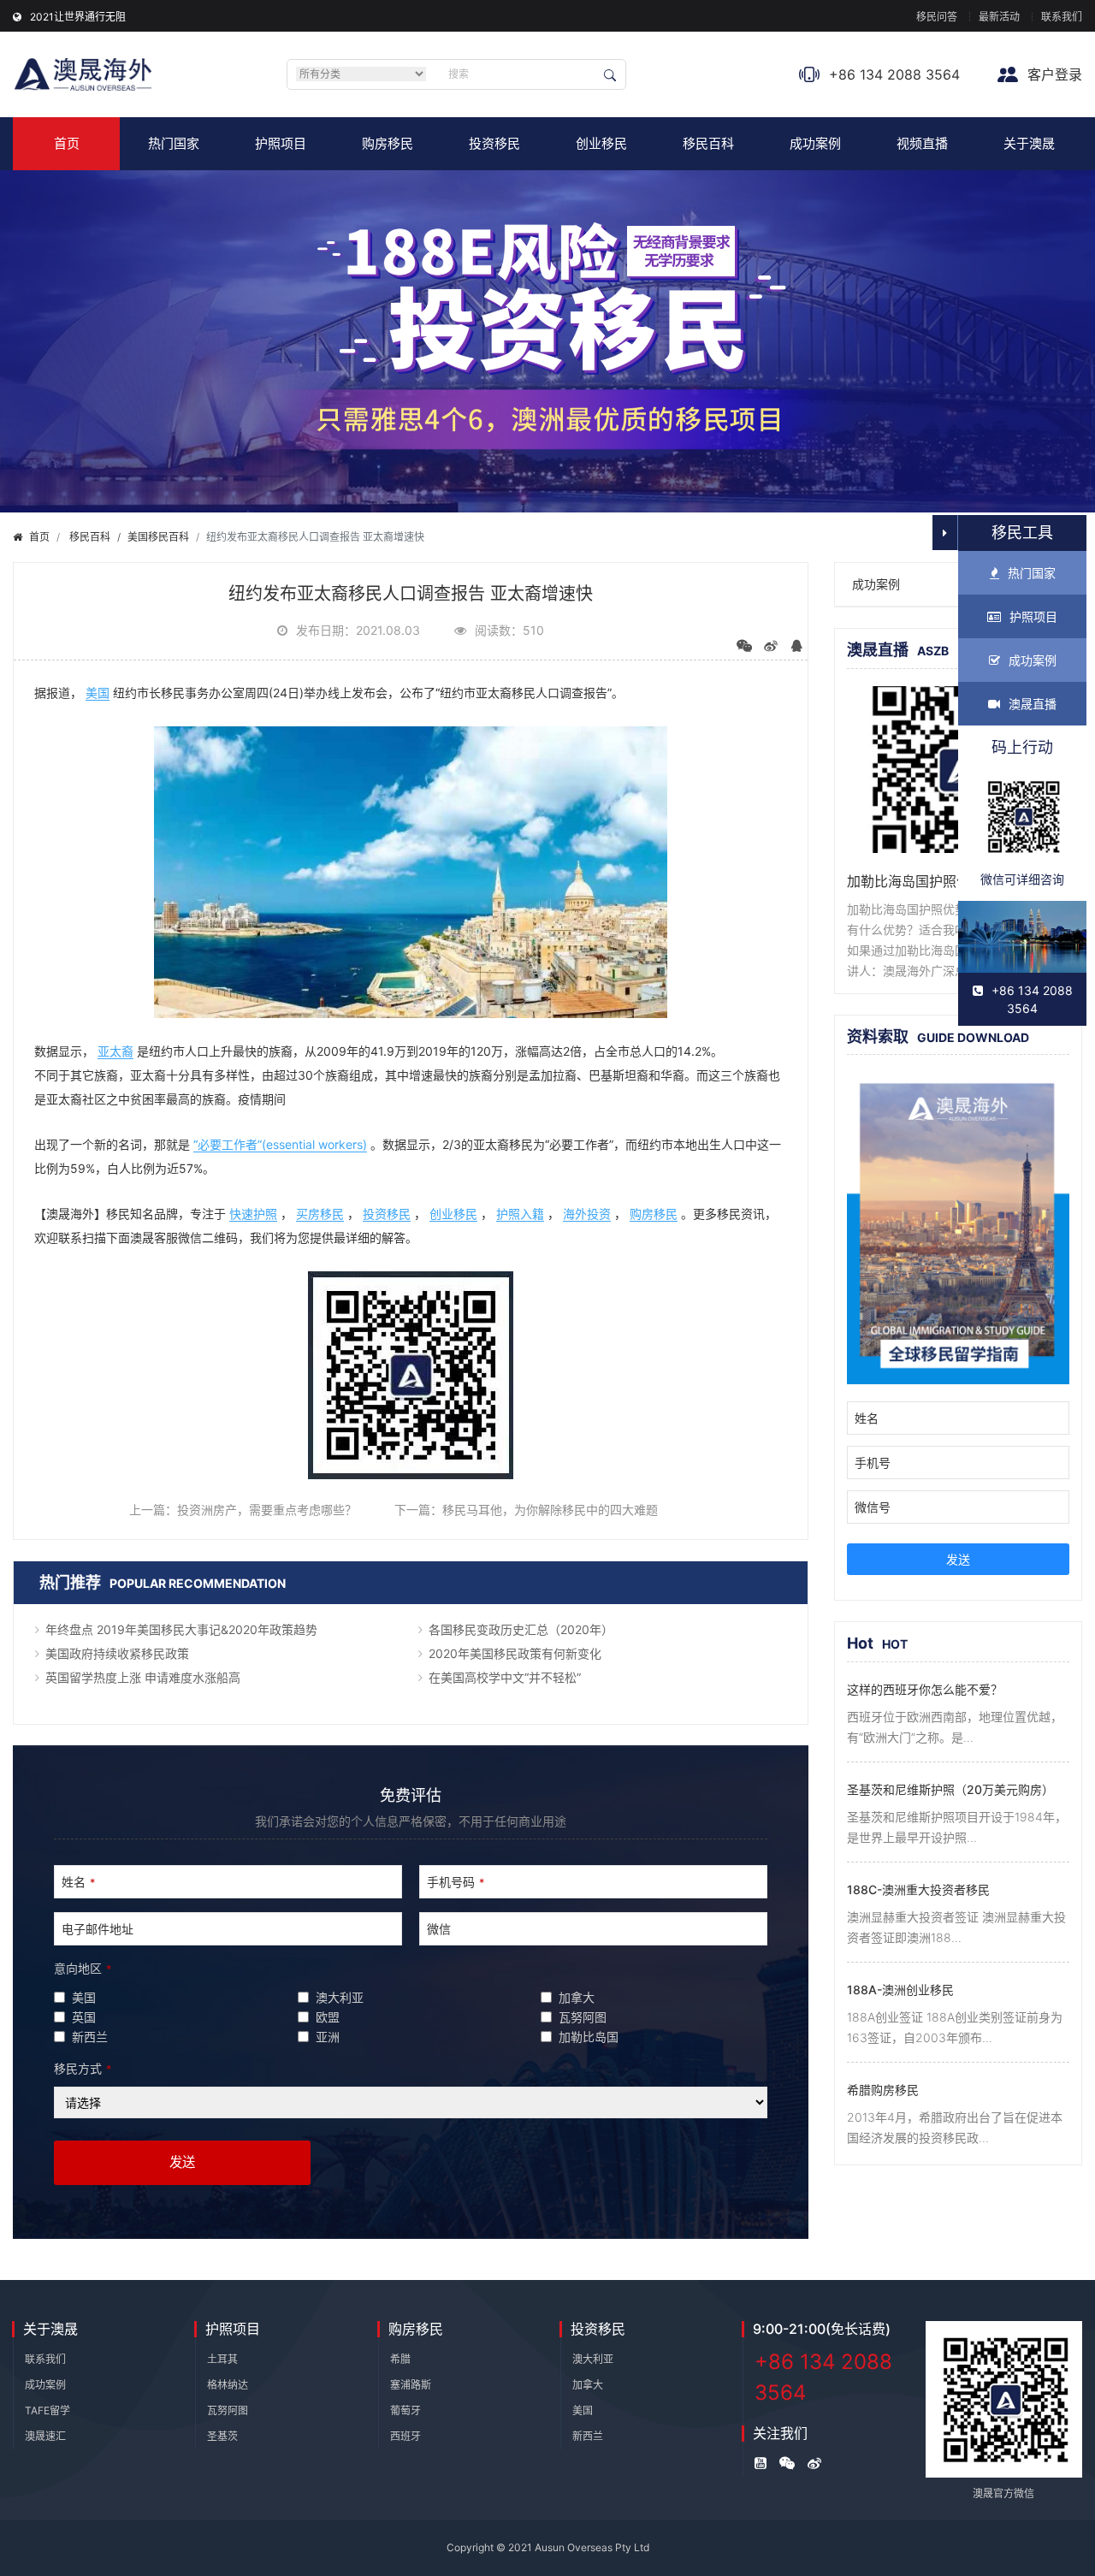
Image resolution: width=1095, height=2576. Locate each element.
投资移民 (494, 143)
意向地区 (83, 1968)
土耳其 (222, 2359)
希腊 (400, 2359)
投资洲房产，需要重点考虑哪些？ (267, 1510)
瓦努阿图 (228, 2410)
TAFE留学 (47, 2410)
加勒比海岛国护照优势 (915, 881)
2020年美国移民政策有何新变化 (515, 1653)
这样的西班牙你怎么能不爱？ (925, 1689)
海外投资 (587, 1214)
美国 (98, 693)
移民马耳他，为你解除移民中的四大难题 (550, 1510)
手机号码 (456, 1882)
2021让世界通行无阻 (78, 17)
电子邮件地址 (98, 1929)
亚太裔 (115, 1051)
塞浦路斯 (411, 2385)
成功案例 (815, 143)
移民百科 (708, 143)
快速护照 (253, 1214)
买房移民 (320, 1214)
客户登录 (1053, 74)
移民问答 (937, 17)
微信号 (873, 1507)
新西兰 (588, 2436)
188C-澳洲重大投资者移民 (918, 1889)
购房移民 (388, 143)
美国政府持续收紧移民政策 (117, 1653)
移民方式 (83, 2068)
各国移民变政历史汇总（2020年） (521, 1629)
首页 (67, 143)
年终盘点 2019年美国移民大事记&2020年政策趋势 (181, 1629)
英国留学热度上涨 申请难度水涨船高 (143, 1677)
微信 (439, 1929)
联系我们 (1062, 17)
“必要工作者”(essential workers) (280, 1144)
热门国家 (174, 143)
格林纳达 (228, 2385)
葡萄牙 (405, 2410)
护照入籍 (520, 1214)
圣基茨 (222, 2436)
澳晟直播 (1033, 704)
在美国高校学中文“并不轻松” (505, 1677)
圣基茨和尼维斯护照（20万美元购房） (950, 1789)
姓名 (78, 1882)
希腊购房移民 (883, 2090)
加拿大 (588, 2385)
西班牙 (405, 2436)
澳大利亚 (593, 2359)
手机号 (873, 1463)
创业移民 (601, 143)
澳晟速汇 (45, 2436)
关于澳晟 (1029, 143)
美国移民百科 (158, 537)
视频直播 (922, 143)
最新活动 (999, 17)
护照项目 (281, 143)
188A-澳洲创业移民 (900, 1990)
